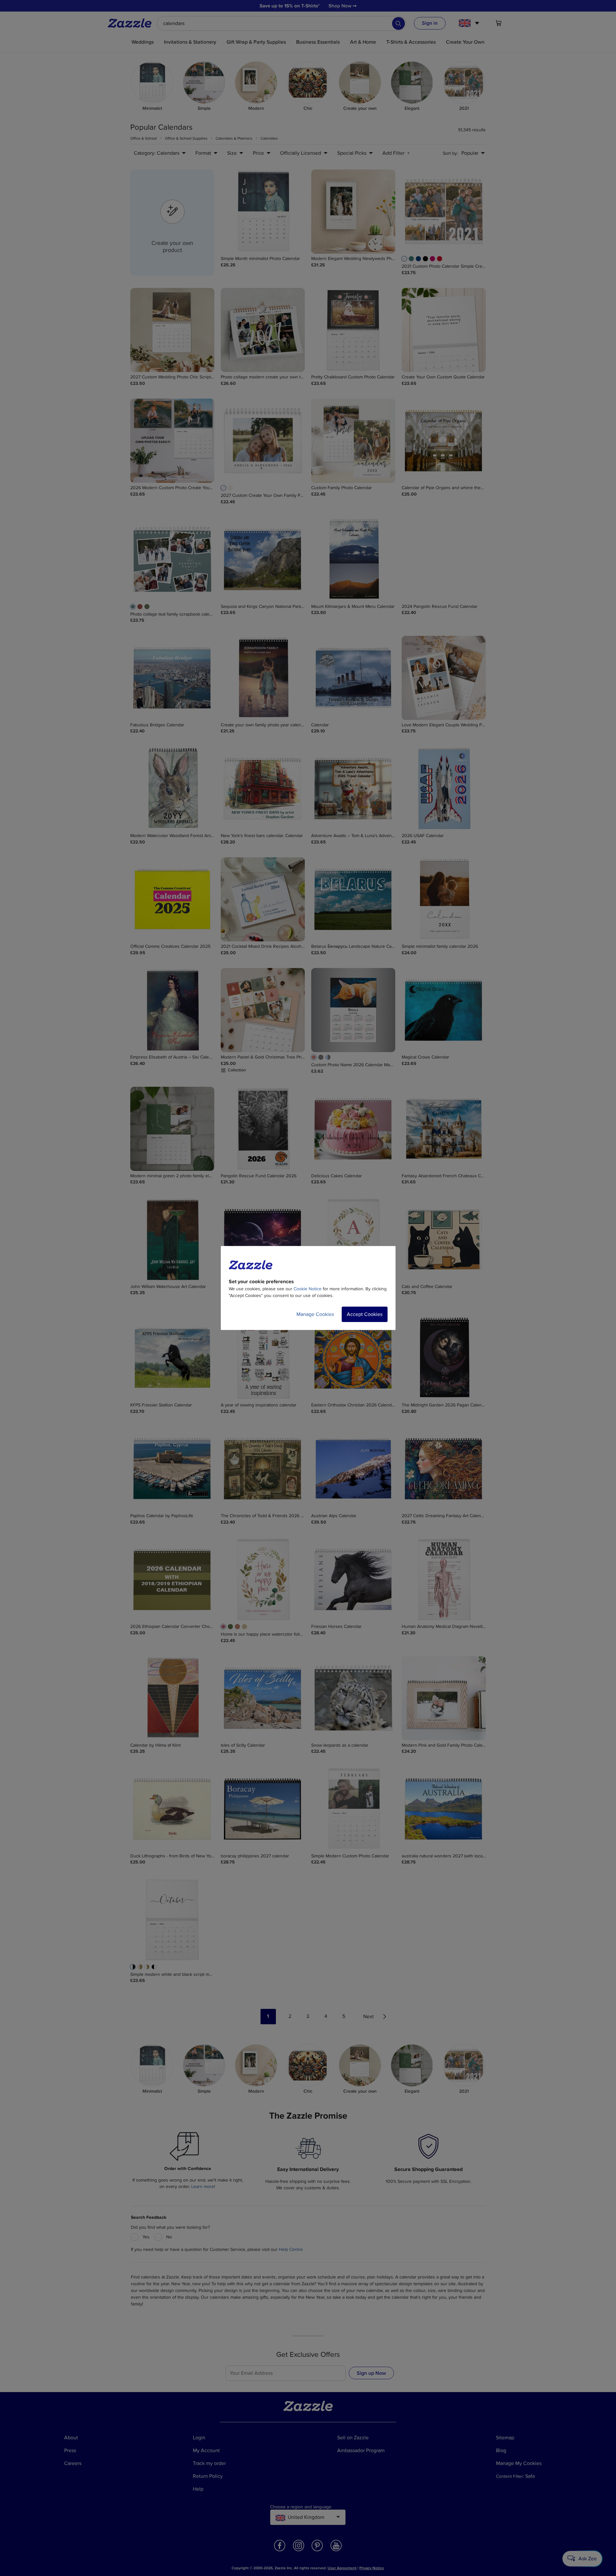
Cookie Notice (308, 1289)
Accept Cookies (365, 1314)
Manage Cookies (315, 1314)
